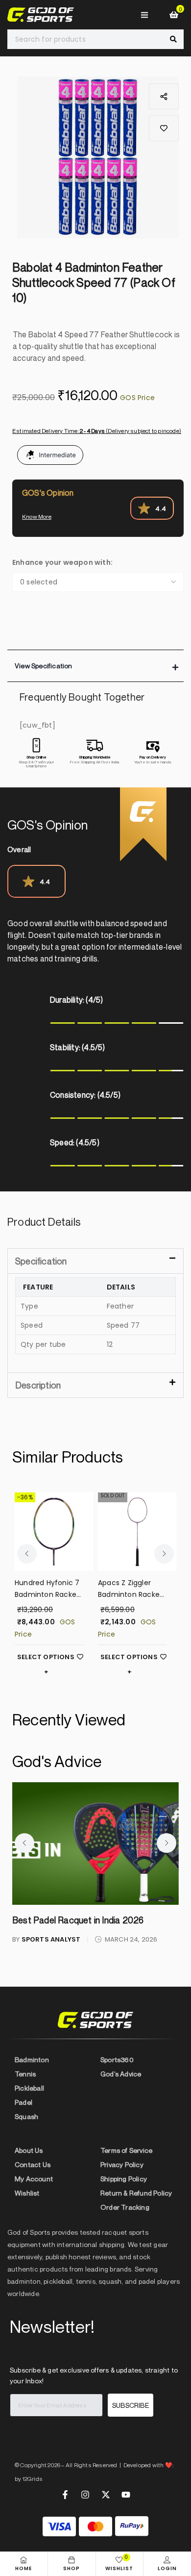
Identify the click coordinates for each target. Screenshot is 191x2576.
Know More (37, 517)
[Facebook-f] (65, 2495)
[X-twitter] (106, 2495)
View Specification (44, 666)
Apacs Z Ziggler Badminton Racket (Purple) (130, 1589)
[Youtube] (126, 2495)
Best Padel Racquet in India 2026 (78, 1920)
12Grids (33, 2479)
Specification (41, 1261)
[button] (164, 128)
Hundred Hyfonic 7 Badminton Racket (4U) (47, 1589)
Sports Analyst (51, 1939)
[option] (98, 157)
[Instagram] (85, 2495)
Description (38, 1385)
